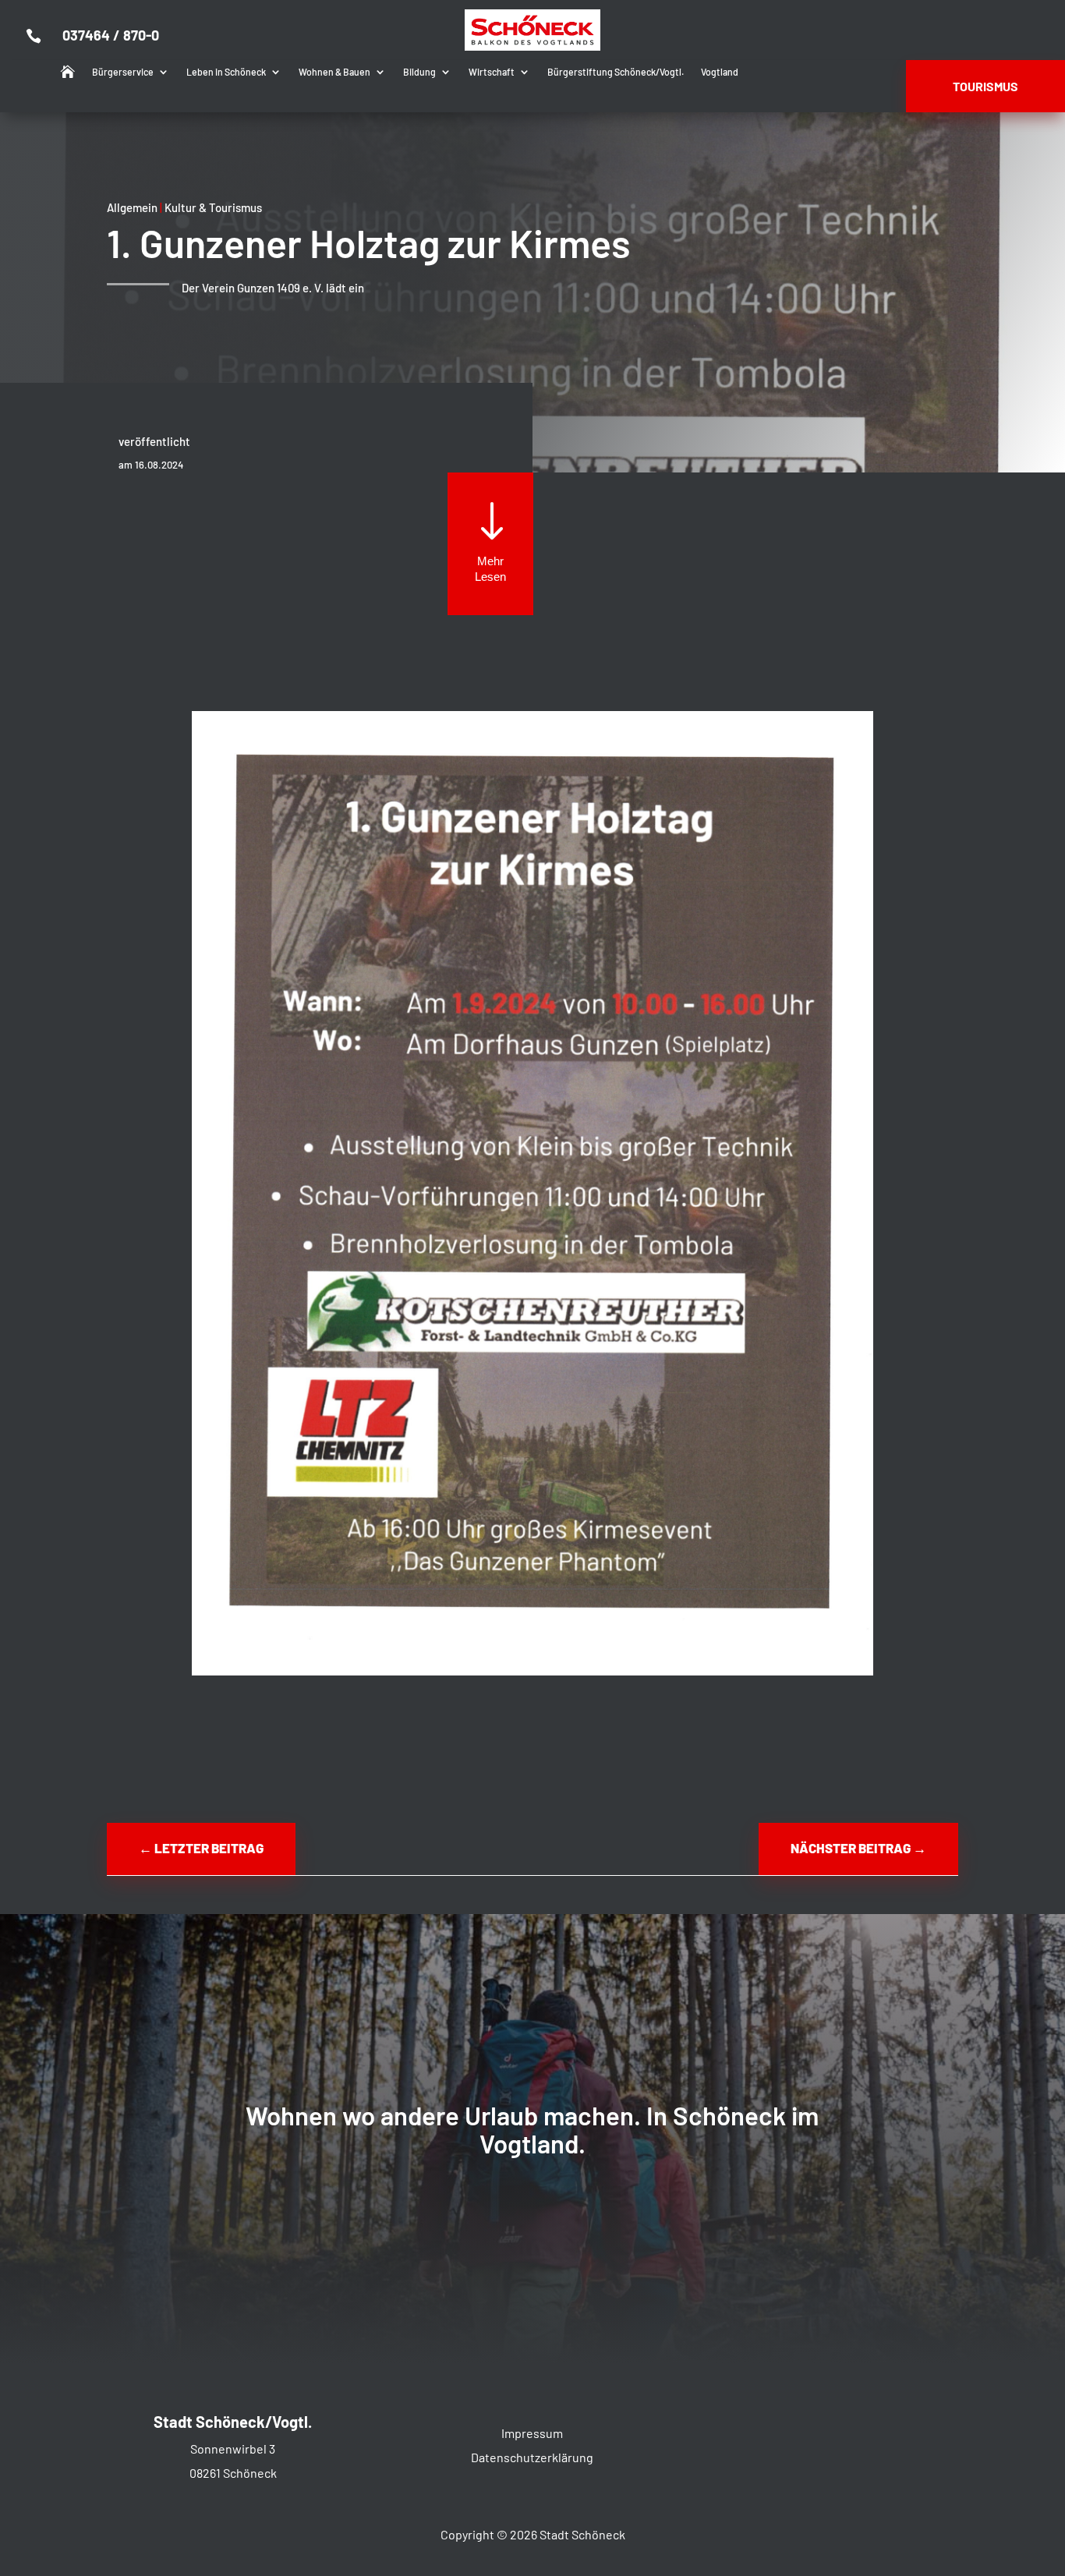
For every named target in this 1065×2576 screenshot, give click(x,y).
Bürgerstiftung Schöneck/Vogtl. (616, 72)
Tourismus (985, 86)
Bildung (419, 72)
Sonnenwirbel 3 (233, 2449)
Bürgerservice (123, 72)
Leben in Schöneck (226, 72)
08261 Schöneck (233, 2473)
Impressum (532, 2433)
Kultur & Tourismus (213, 207)
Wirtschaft (492, 72)
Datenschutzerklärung (532, 2457)
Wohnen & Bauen (334, 72)
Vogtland (720, 72)
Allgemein (132, 207)
